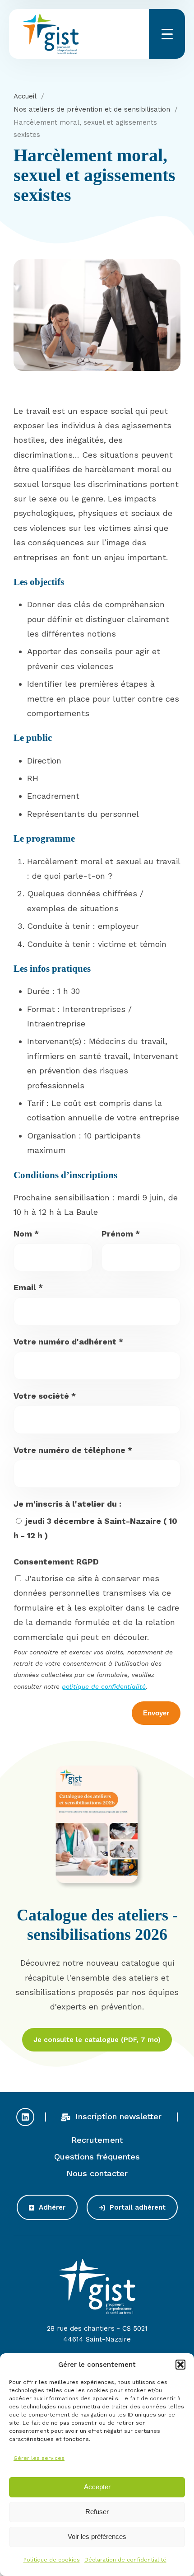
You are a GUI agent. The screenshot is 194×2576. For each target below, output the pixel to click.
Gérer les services (39, 2458)
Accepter (97, 2487)
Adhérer (51, 2207)
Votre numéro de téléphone (73, 1450)
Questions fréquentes (97, 2157)
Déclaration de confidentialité (125, 2560)
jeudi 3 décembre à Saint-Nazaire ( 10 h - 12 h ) (95, 1528)
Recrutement (97, 2140)
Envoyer (156, 1713)
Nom (26, 1234)
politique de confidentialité (104, 1686)
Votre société (45, 1396)
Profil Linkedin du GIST (25, 2117)
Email (28, 1287)
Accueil (25, 96)
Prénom (121, 1234)
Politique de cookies (52, 2560)
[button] (180, 2365)
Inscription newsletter (117, 2116)
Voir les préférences (97, 2536)
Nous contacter (97, 2173)
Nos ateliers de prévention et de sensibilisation (92, 109)
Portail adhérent (136, 2207)
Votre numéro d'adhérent (68, 1342)
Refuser (97, 2512)
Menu (167, 34)
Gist (51, 34)
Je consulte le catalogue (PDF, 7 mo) (97, 2040)
